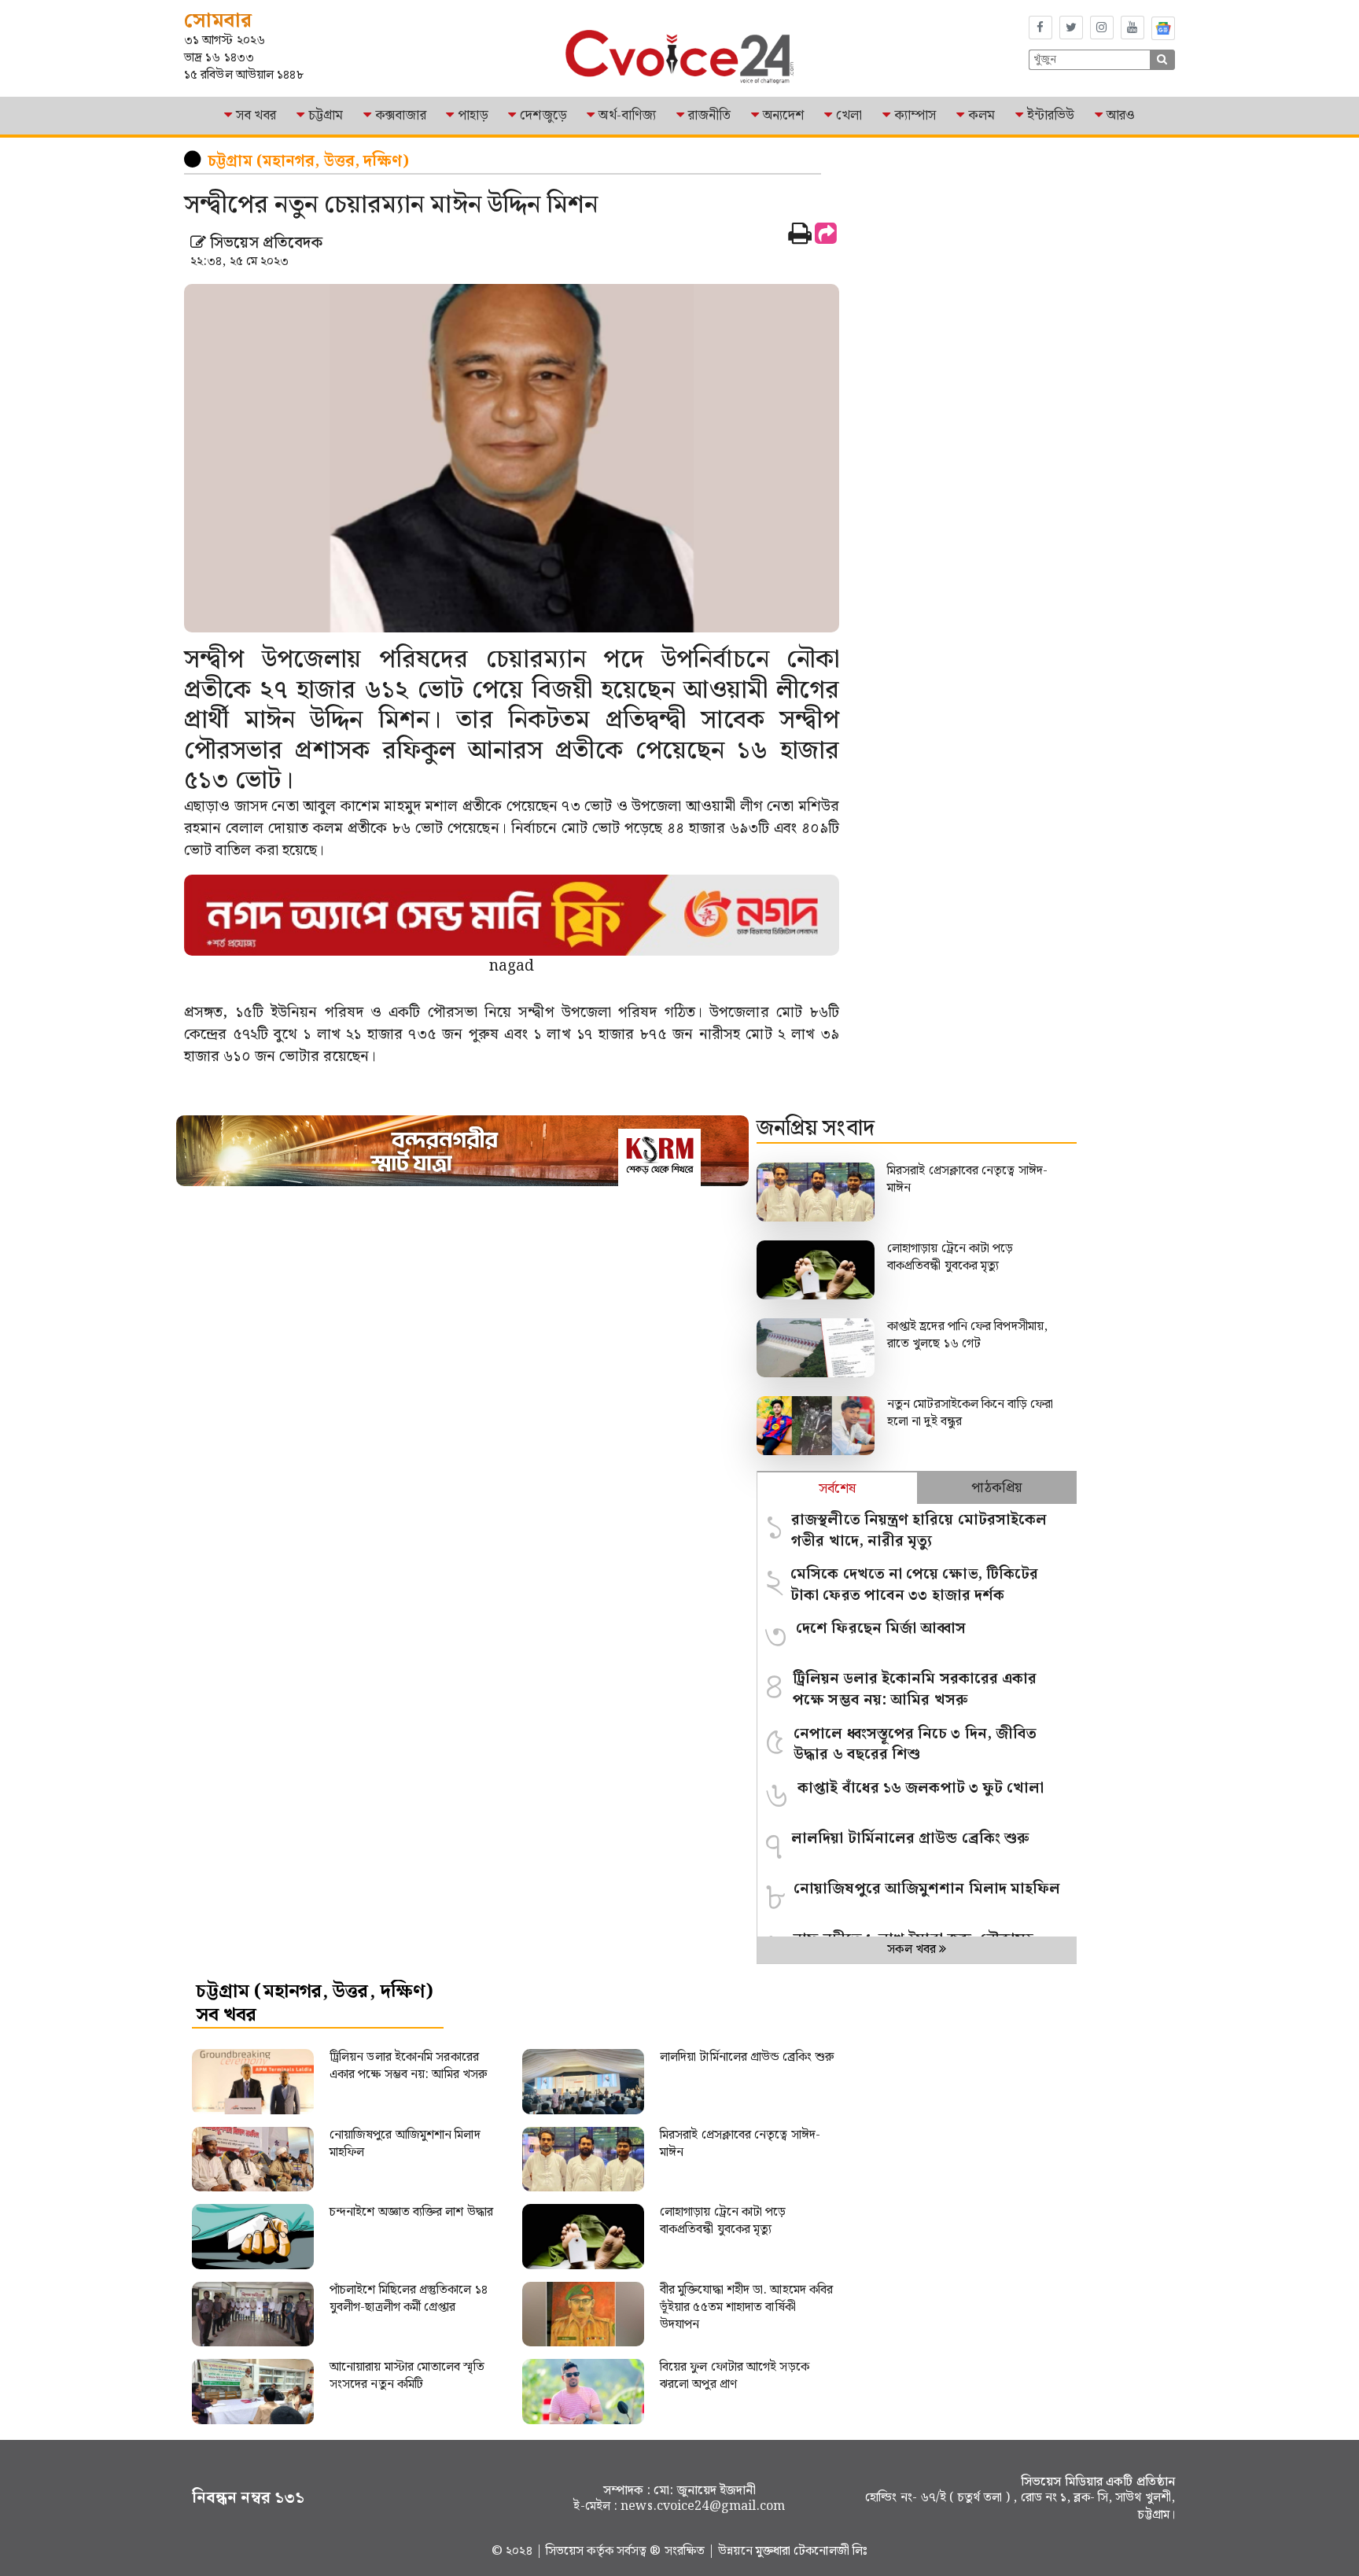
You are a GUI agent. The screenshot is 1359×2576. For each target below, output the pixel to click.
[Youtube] (1132, 28)
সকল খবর (913, 1950)
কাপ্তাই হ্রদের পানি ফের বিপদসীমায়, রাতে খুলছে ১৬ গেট (967, 1335)
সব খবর (256, 116)
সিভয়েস (567, 2551)
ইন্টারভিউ (1051, 116)
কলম (981, 116)
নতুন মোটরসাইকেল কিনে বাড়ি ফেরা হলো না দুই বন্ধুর (970, 1413)
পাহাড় (473, 116)
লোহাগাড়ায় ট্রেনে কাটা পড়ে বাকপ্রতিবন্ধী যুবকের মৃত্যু (950, 1257)
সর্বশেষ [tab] (837, 1489)
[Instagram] (1102, 28)
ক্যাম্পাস (915, 116)
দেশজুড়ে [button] (543, 116)
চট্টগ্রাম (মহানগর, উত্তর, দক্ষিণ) (308, 161)
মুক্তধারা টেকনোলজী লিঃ (812, 2551)
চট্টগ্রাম (326, 116)
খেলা (849, 116)
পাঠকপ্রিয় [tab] (996, 1488)
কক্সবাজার (401, 116)
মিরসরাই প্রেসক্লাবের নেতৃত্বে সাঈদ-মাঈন (967, 1179)
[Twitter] (1071, 28)
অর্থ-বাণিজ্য (627, 116)
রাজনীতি (709, 116)
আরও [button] (1121, 116)
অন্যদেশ (783, 116)
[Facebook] (1040, 28)
